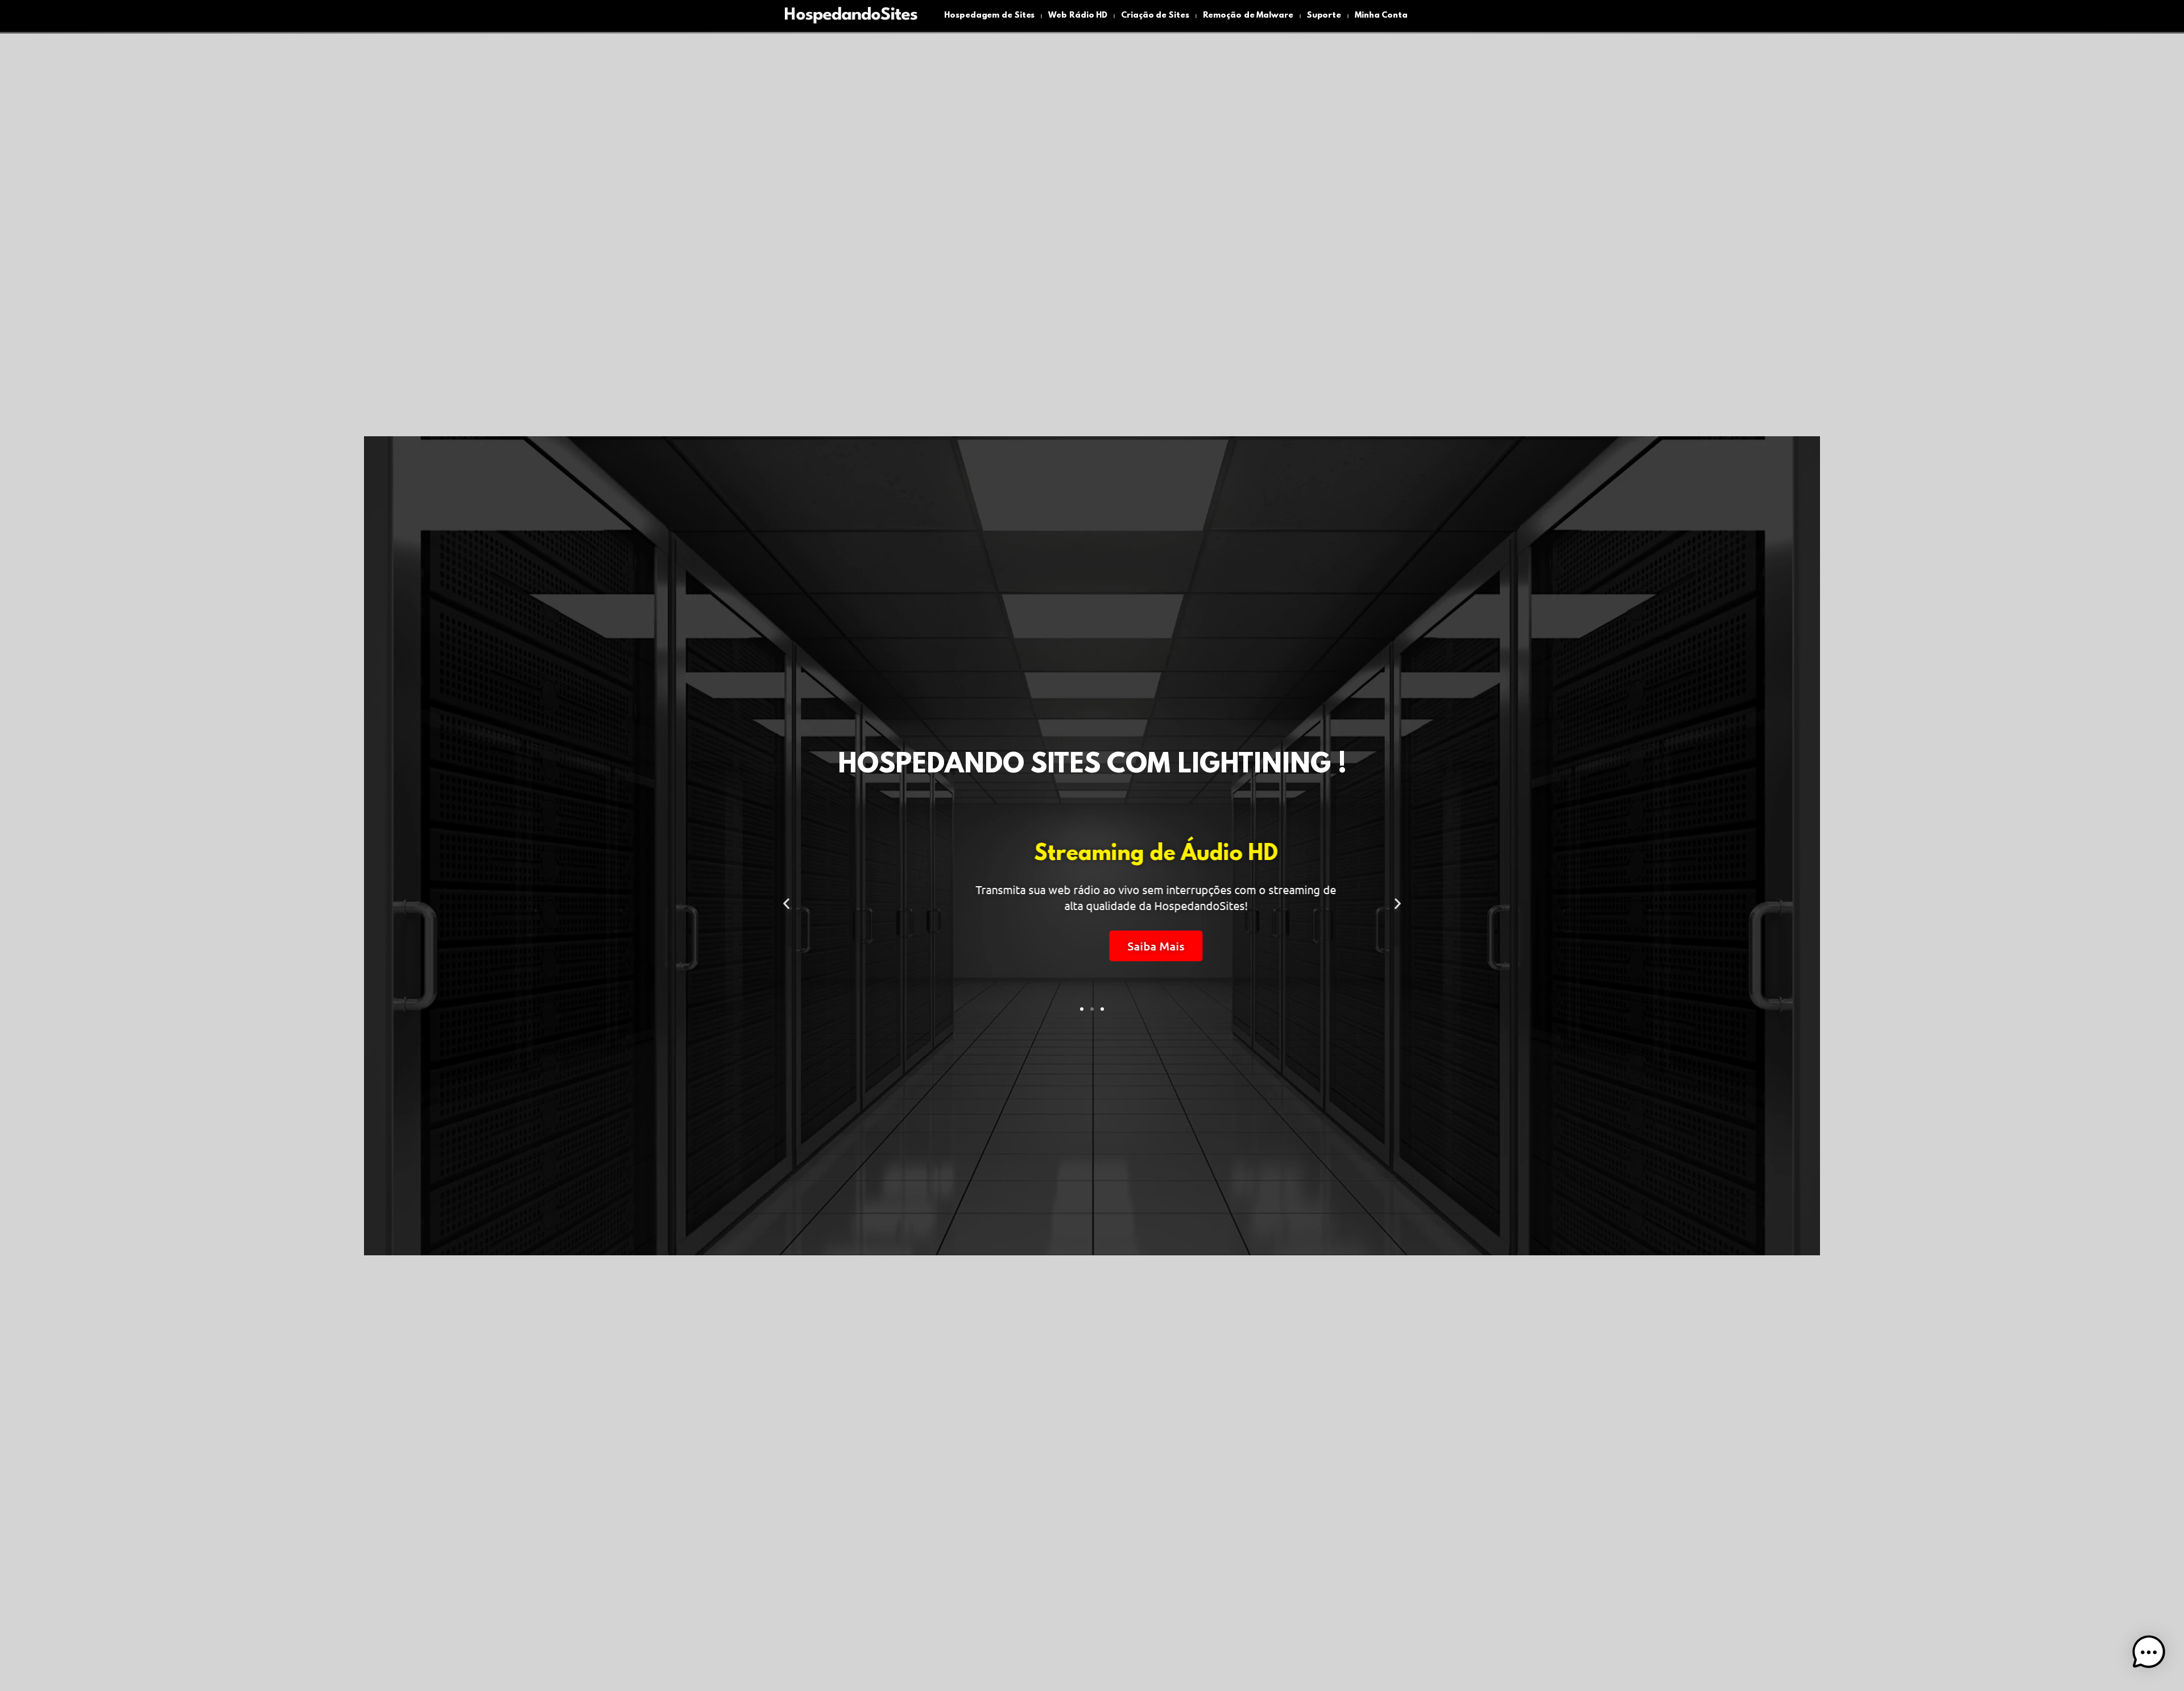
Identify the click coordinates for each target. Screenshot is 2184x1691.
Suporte (1324, 16)
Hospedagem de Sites (989, 16)
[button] (786, 904)
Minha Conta (1381, 16)
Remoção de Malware (1248, 16)
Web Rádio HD (1078, 16)
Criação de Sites (1155, 16)
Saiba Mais (1092, 946)
